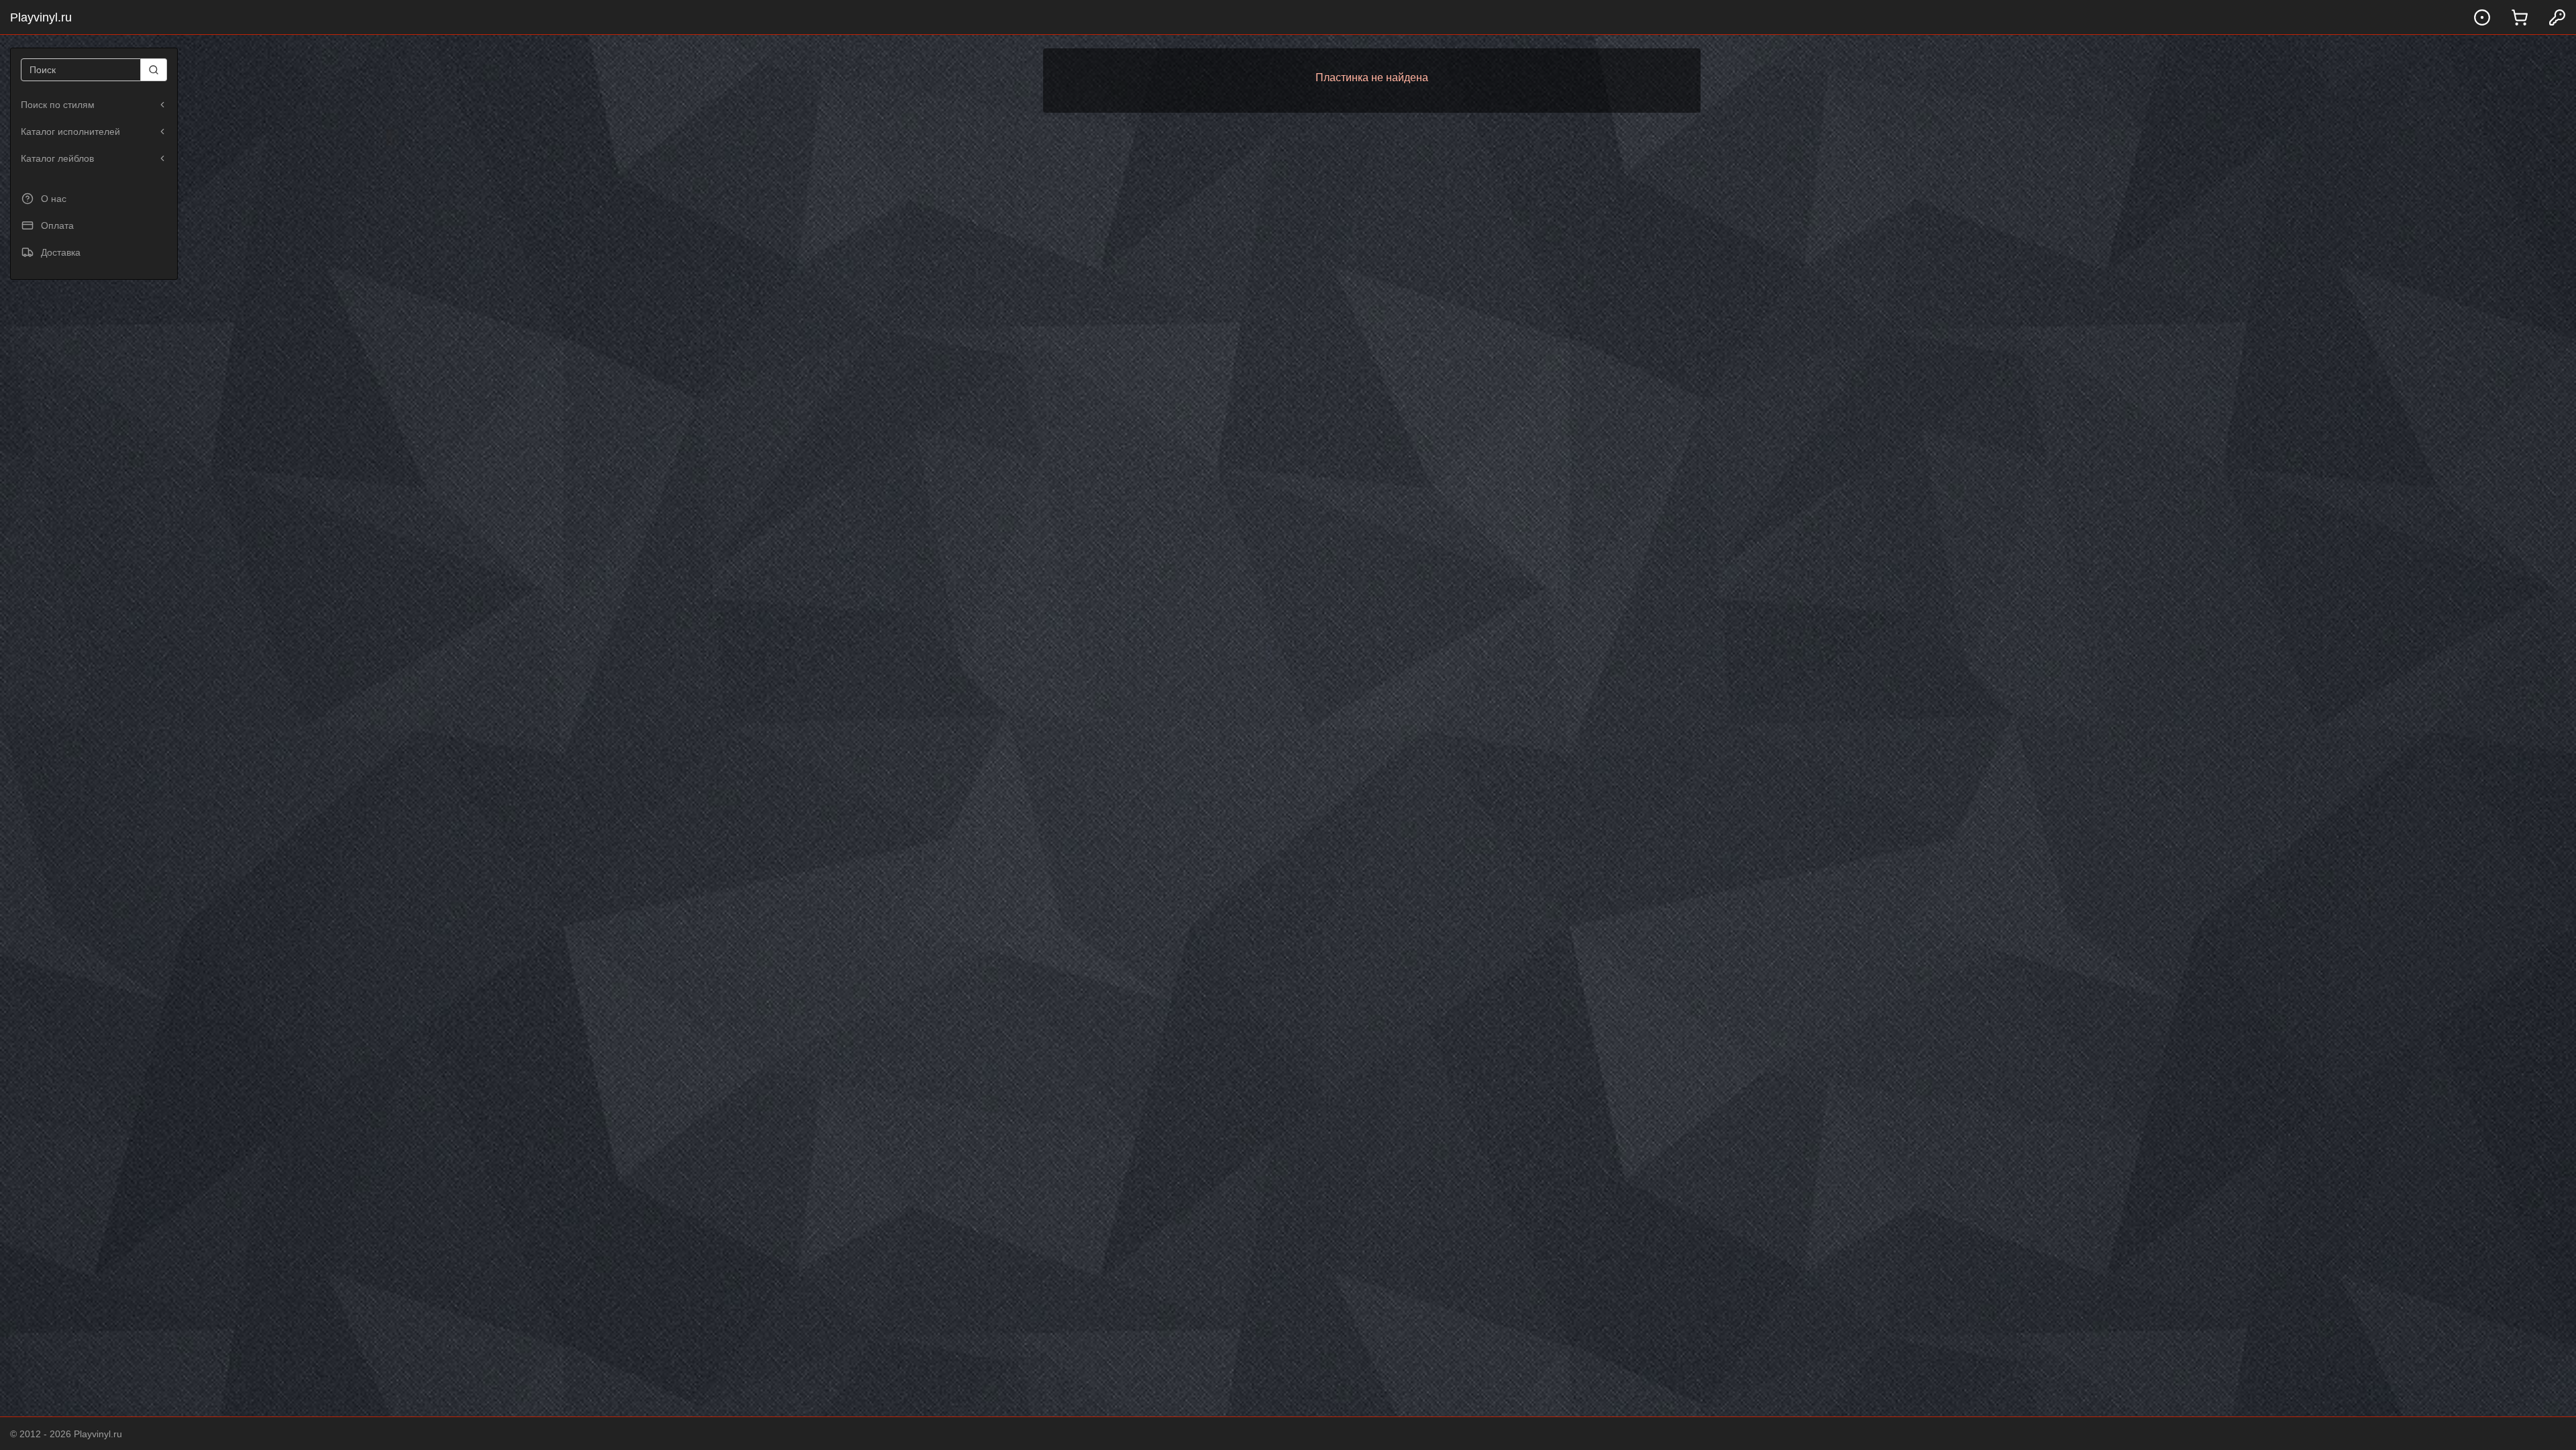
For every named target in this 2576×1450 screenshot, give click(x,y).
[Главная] (2482, 17)
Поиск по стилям (58, 105)
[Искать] (154, 70)
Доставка (61, 252)
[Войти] (2557, 17)
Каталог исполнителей (70, 132)
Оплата (57, 225)
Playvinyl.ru (41, 17)
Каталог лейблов (57, 158)
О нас (54, 199)
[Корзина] (2520, 17)
